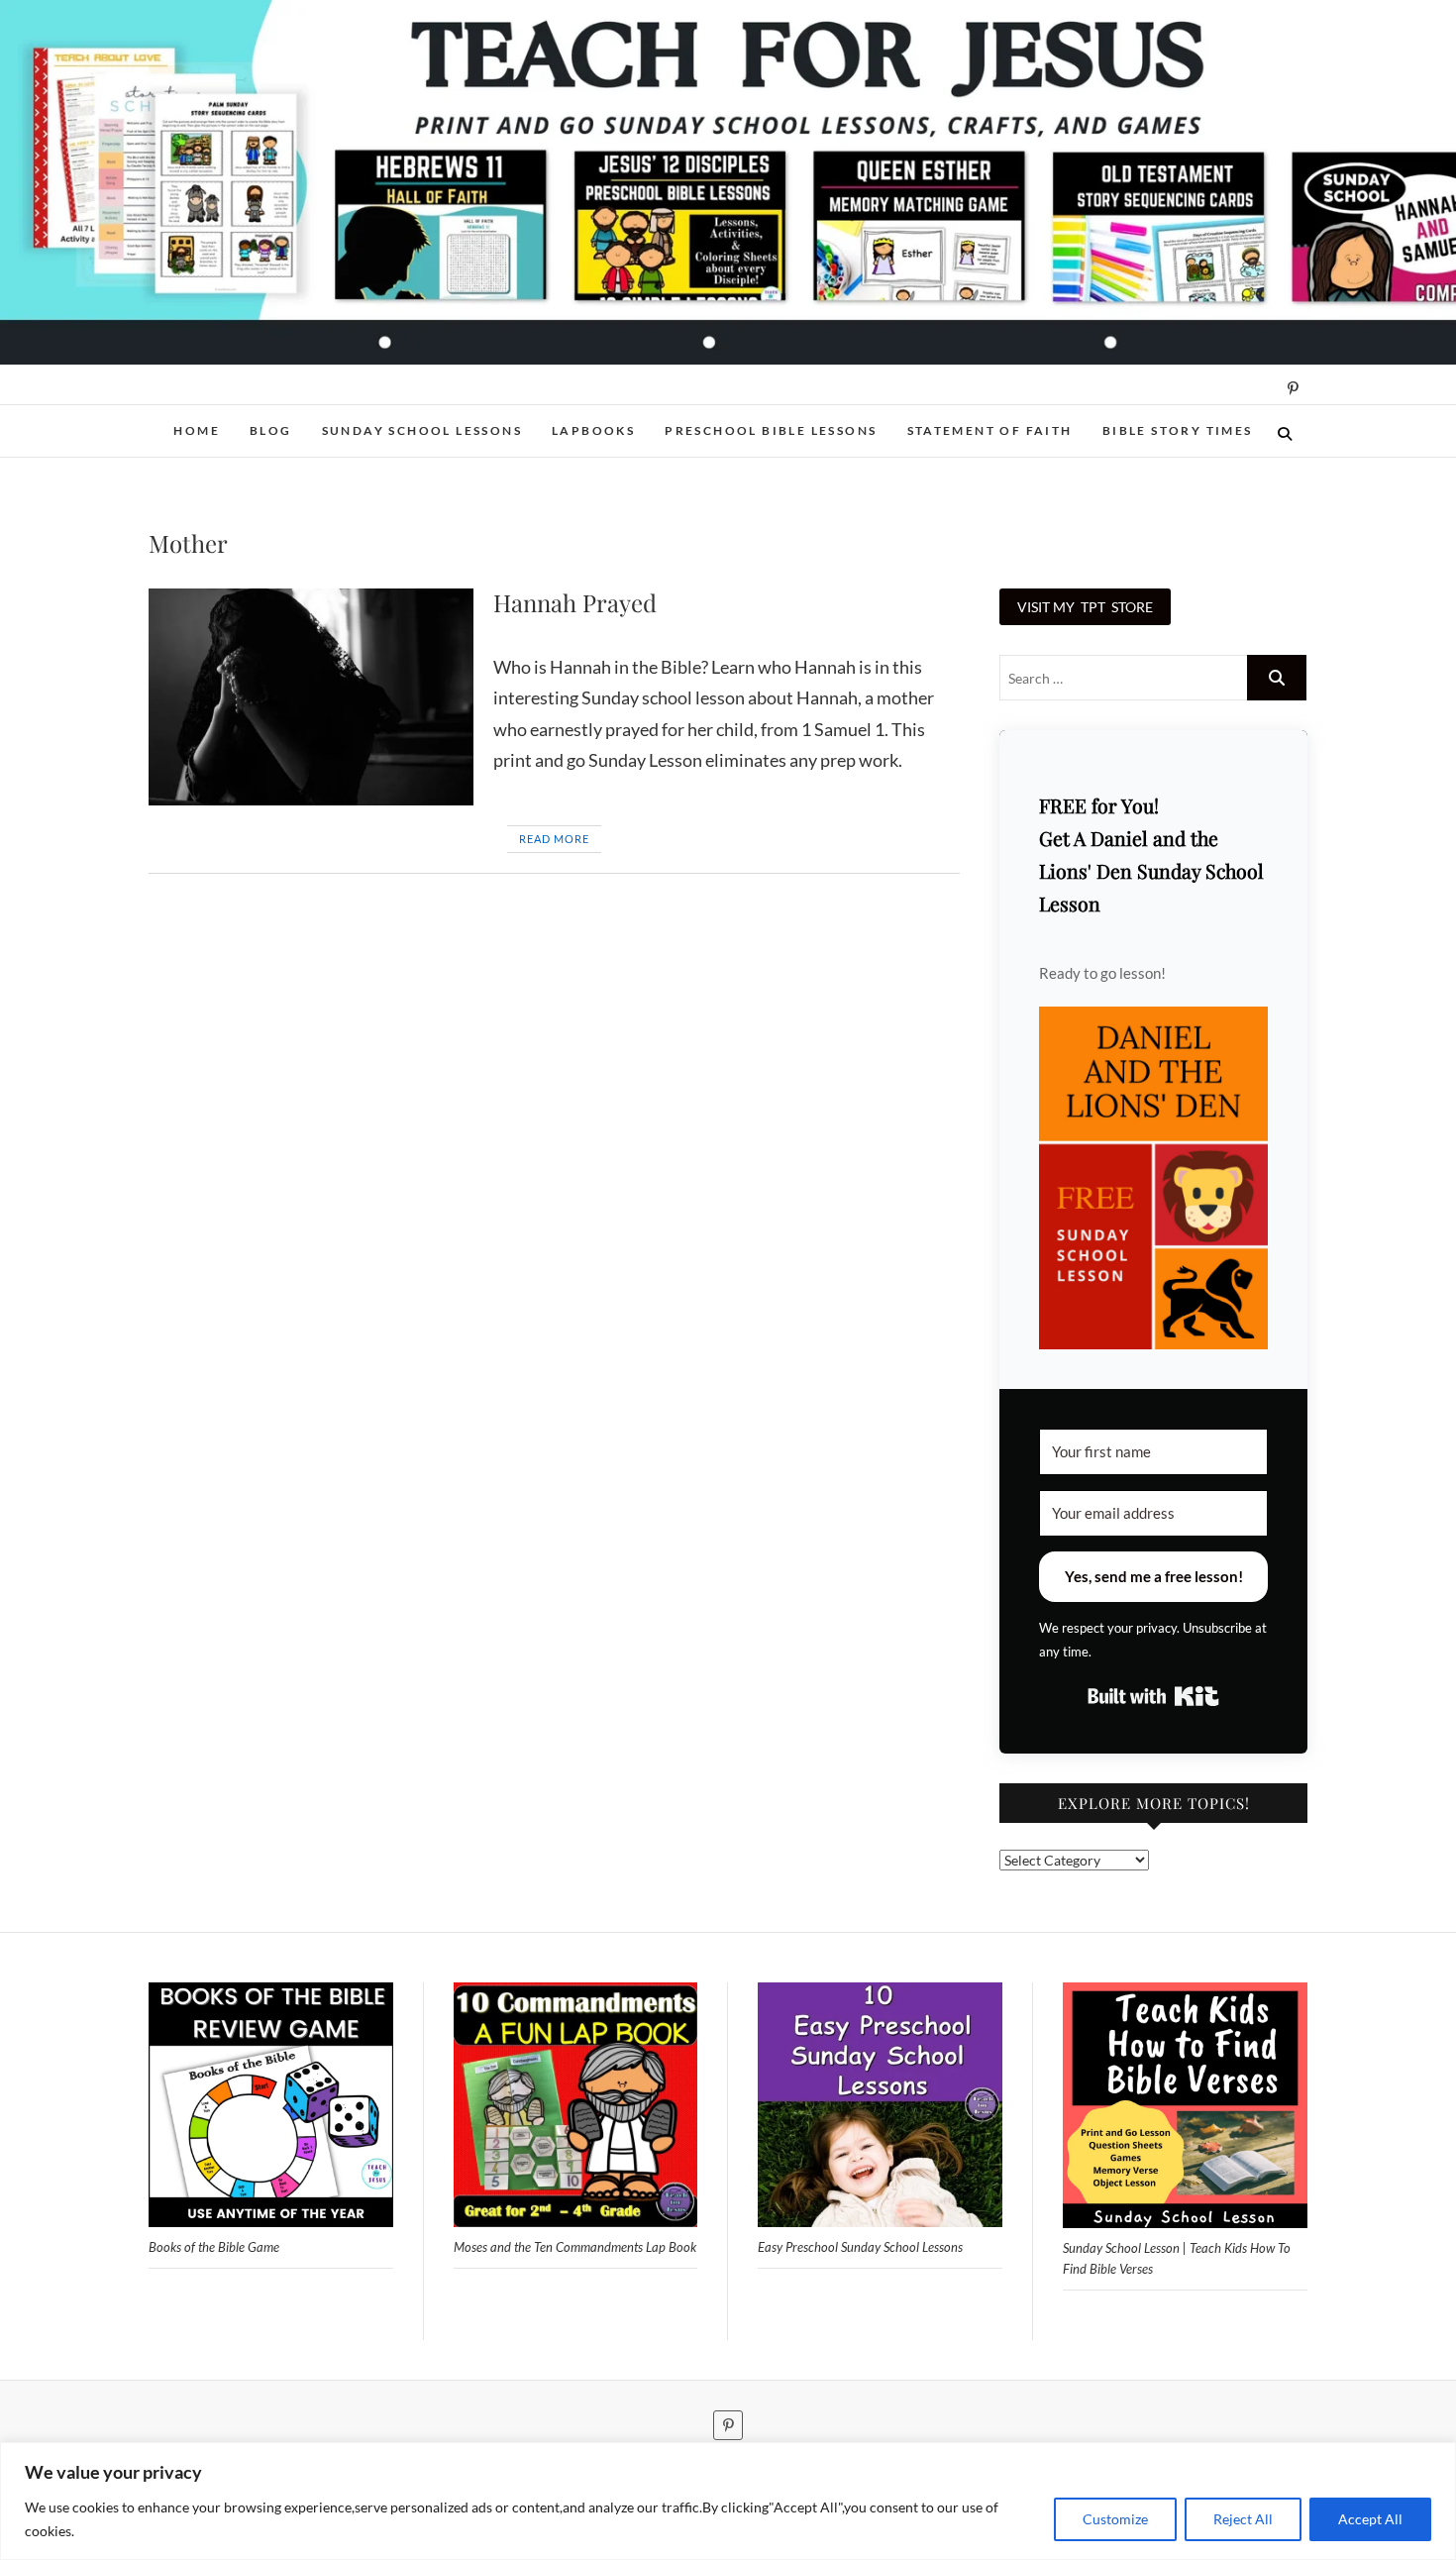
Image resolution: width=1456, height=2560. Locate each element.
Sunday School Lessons (422, 430)
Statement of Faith (990, 430)
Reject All (1243, 2519)
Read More (554, 839)
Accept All (1370, 2519)
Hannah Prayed (575, 602)
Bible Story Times (1178, 430)
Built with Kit (1153, 1696)
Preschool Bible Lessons (771, 430)
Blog (271, 430)
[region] (728, 2501)
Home (197, 430)
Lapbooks (593, 430)
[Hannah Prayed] (311, 697)
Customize (1115, 2519)
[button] (1153, 1178)
